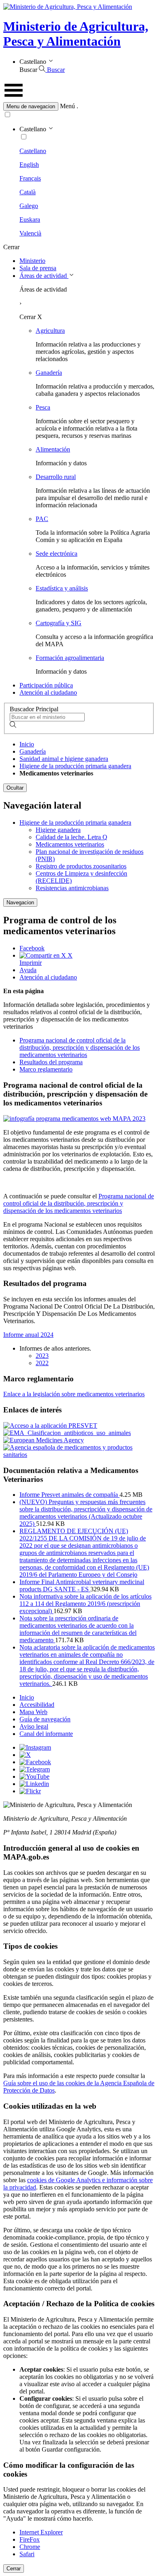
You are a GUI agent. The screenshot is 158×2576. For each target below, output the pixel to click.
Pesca (43, 407)
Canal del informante (46, 1734)
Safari (27, 2554)
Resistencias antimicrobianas (72, 888)
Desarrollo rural (56, 477)
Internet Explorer (41, 2532)
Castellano (33, 151)
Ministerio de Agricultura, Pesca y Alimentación (76, 34)
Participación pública (46, 685)
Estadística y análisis (62, 588)
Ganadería (49, 373)
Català (28, 192)
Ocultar (15, 788)
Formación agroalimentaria (70, 658)
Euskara (30, 220)
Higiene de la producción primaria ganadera (75, 766)
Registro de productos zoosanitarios (81, 866)
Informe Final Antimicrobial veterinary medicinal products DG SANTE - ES (82, 1585)
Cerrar (14, 2569)
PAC (42, 519)
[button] (79, 106)
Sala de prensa (38, 268)
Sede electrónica (57, 554)
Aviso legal (34, 1726)
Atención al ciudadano (48, 692)
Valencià (30, 233)
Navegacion (20, 902)
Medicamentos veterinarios (70, 844)
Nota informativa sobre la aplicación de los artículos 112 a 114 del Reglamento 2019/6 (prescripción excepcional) (85, 1604)
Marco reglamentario (46, 1069)
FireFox (30, 2539)
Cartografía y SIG (59, 623)
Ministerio (32, 261)
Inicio (27, 744)
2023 (42, 1356)
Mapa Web (33, 1712)
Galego (29, 206)
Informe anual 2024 (28, 1335)
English (29, 165)
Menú (67, 106)
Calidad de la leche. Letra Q (72, 837)
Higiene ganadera (58, 830)
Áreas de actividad (44, 276)
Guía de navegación (45, 1719)
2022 (42, 1363)
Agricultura (50, 331)
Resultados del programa (51, 1062)
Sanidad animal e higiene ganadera (64, 759)
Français (30, 178)
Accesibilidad (37, 1705)
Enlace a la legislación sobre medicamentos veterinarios (74, 1394)
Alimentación (53, 449)
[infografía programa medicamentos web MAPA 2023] (74, 1119)
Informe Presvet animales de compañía (69, 1495)
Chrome (30, 2547)
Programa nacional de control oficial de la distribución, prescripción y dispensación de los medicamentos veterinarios (80, 1047)
